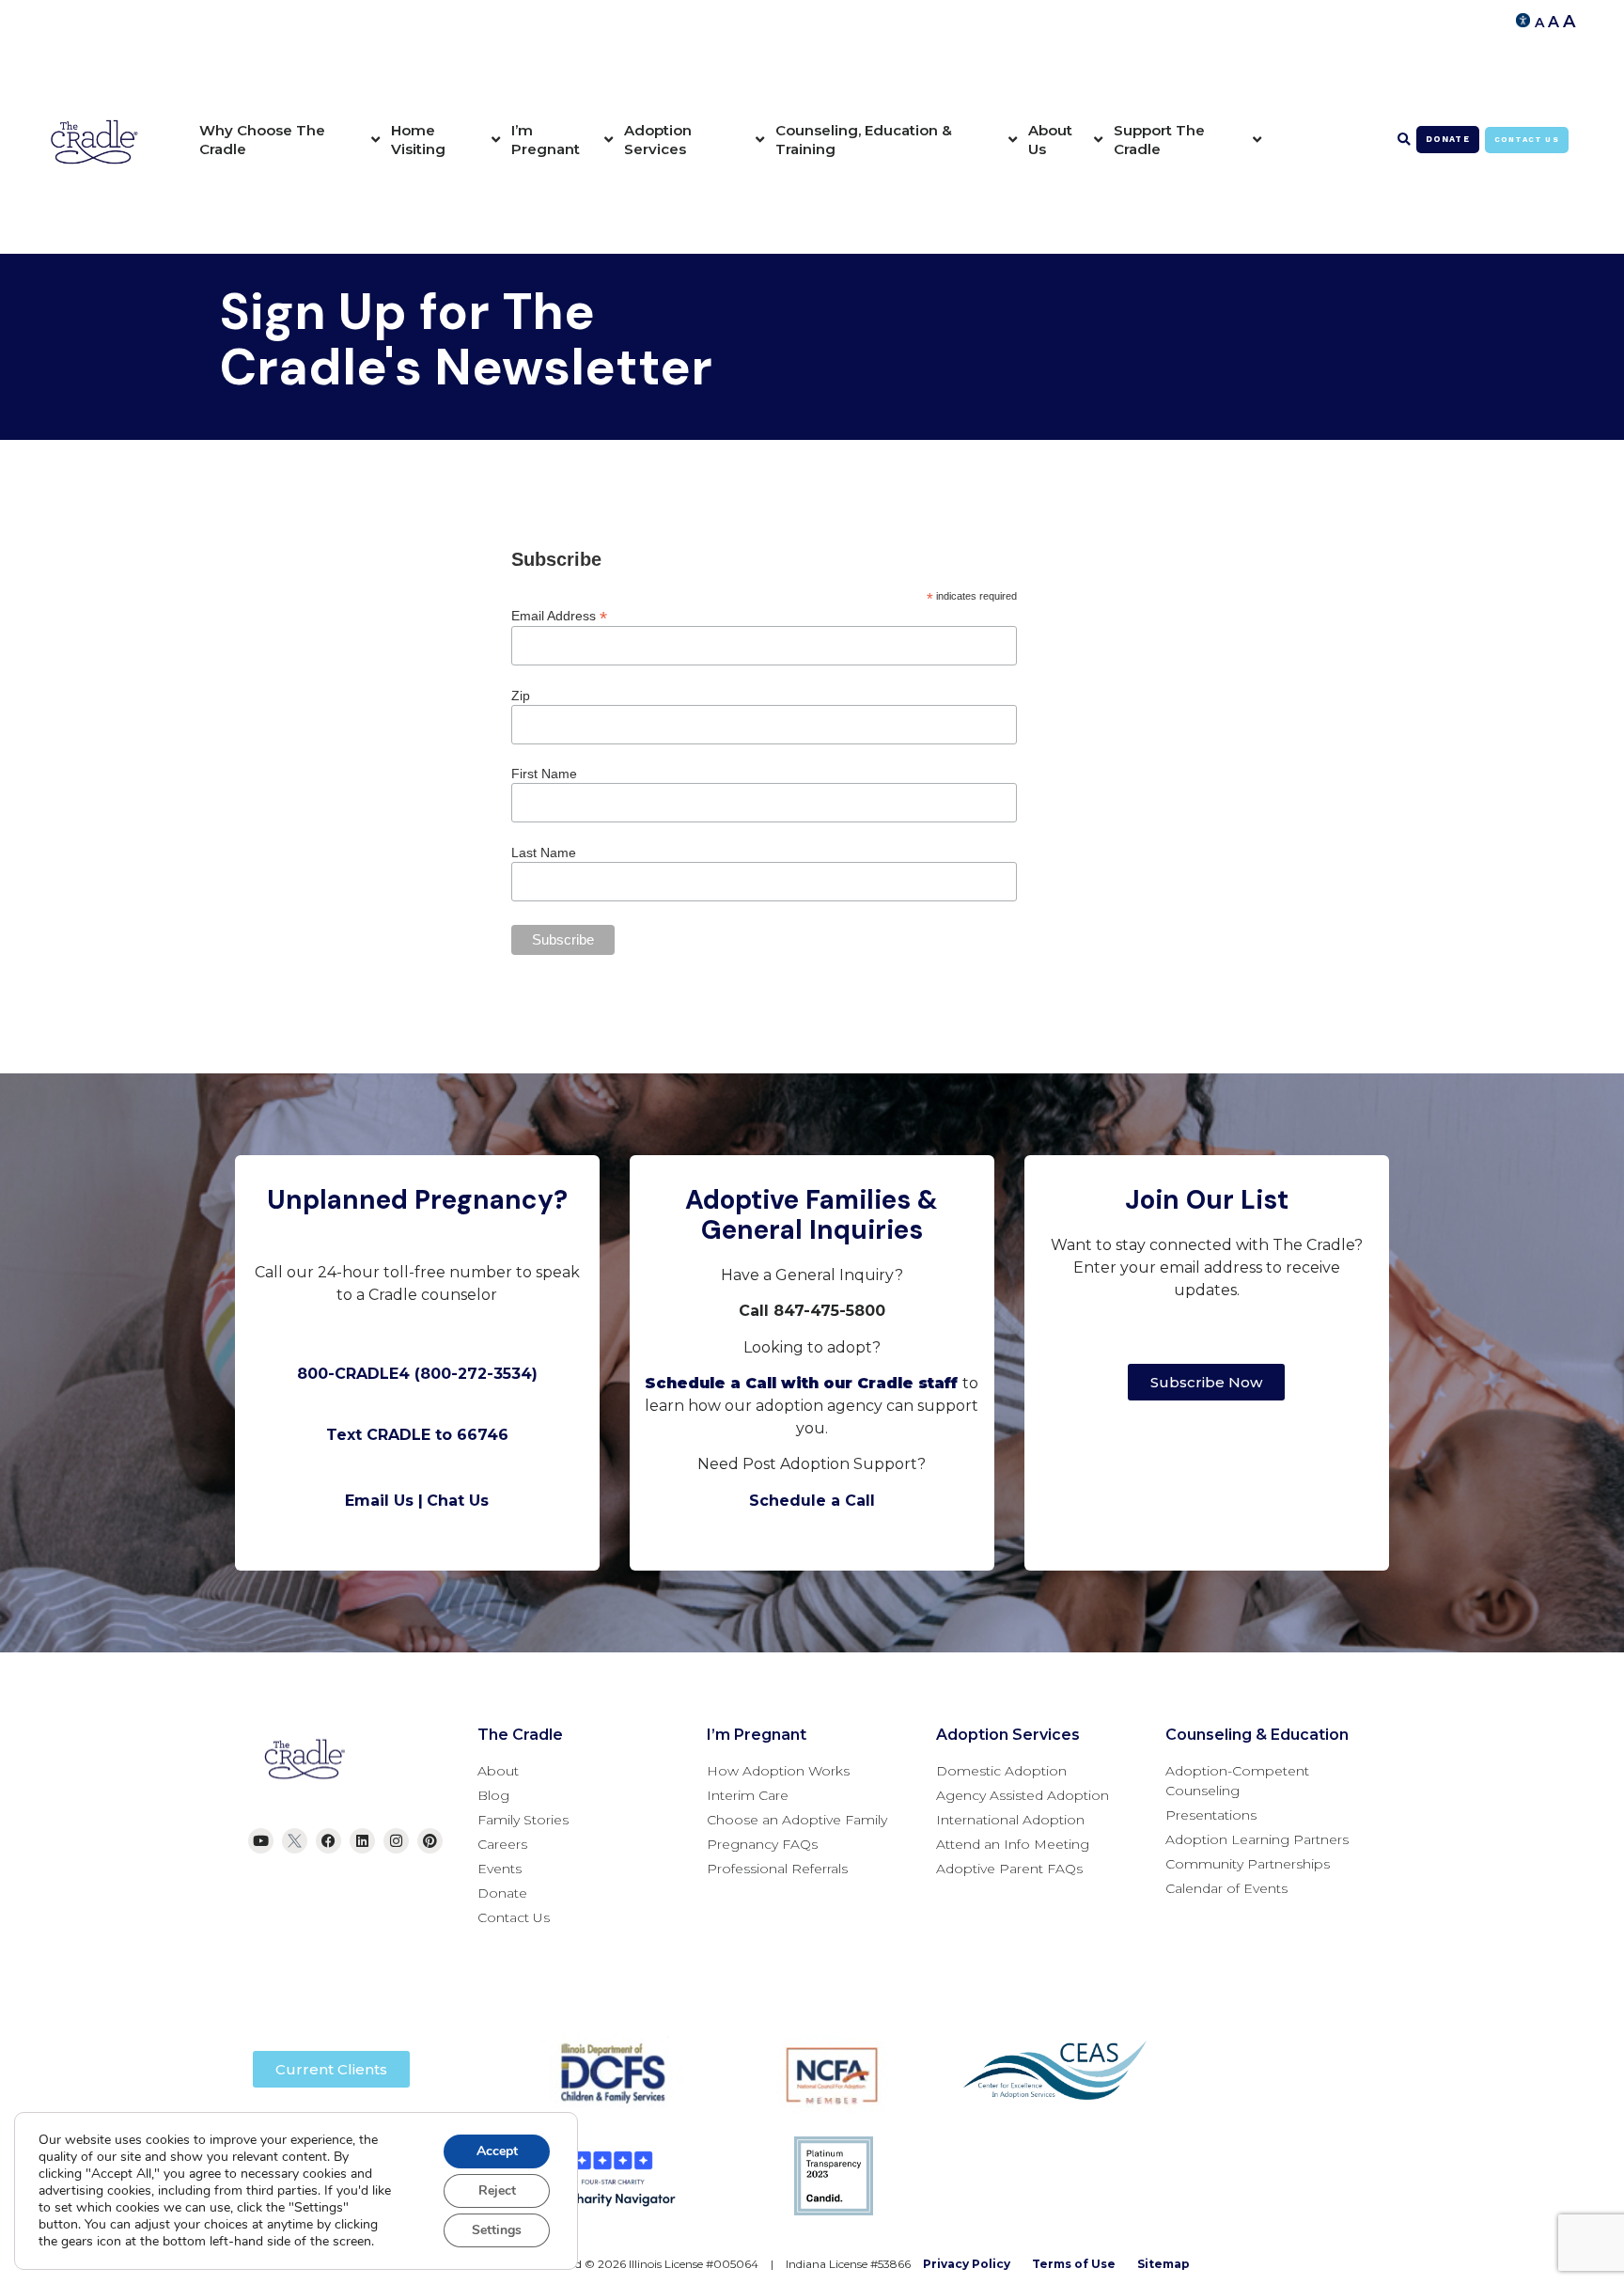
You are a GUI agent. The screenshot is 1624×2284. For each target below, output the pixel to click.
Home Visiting (418, 140)
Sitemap (1163, 2264)
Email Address (559, 615)
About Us (1050, 140)
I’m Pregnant (546, 140)
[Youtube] (261, 1841)
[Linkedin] (362, 1841)
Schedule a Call (812, 1501)
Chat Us (458, 1501)
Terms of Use (1074, 2264)
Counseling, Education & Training (864, 140)
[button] (1404, 140)
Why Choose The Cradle (262, 140)
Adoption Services (658, 140)
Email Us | (384, 1501)
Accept (497, 2151)
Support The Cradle (1159, 140)
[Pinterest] (430, 1841)
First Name (544, 774)
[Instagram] (396, 1841)
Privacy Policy (967, 2264)
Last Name (544, 853)
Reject (497, 2190)
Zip (521, 696)
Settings (497, 2230)
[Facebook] (328, 1841)
